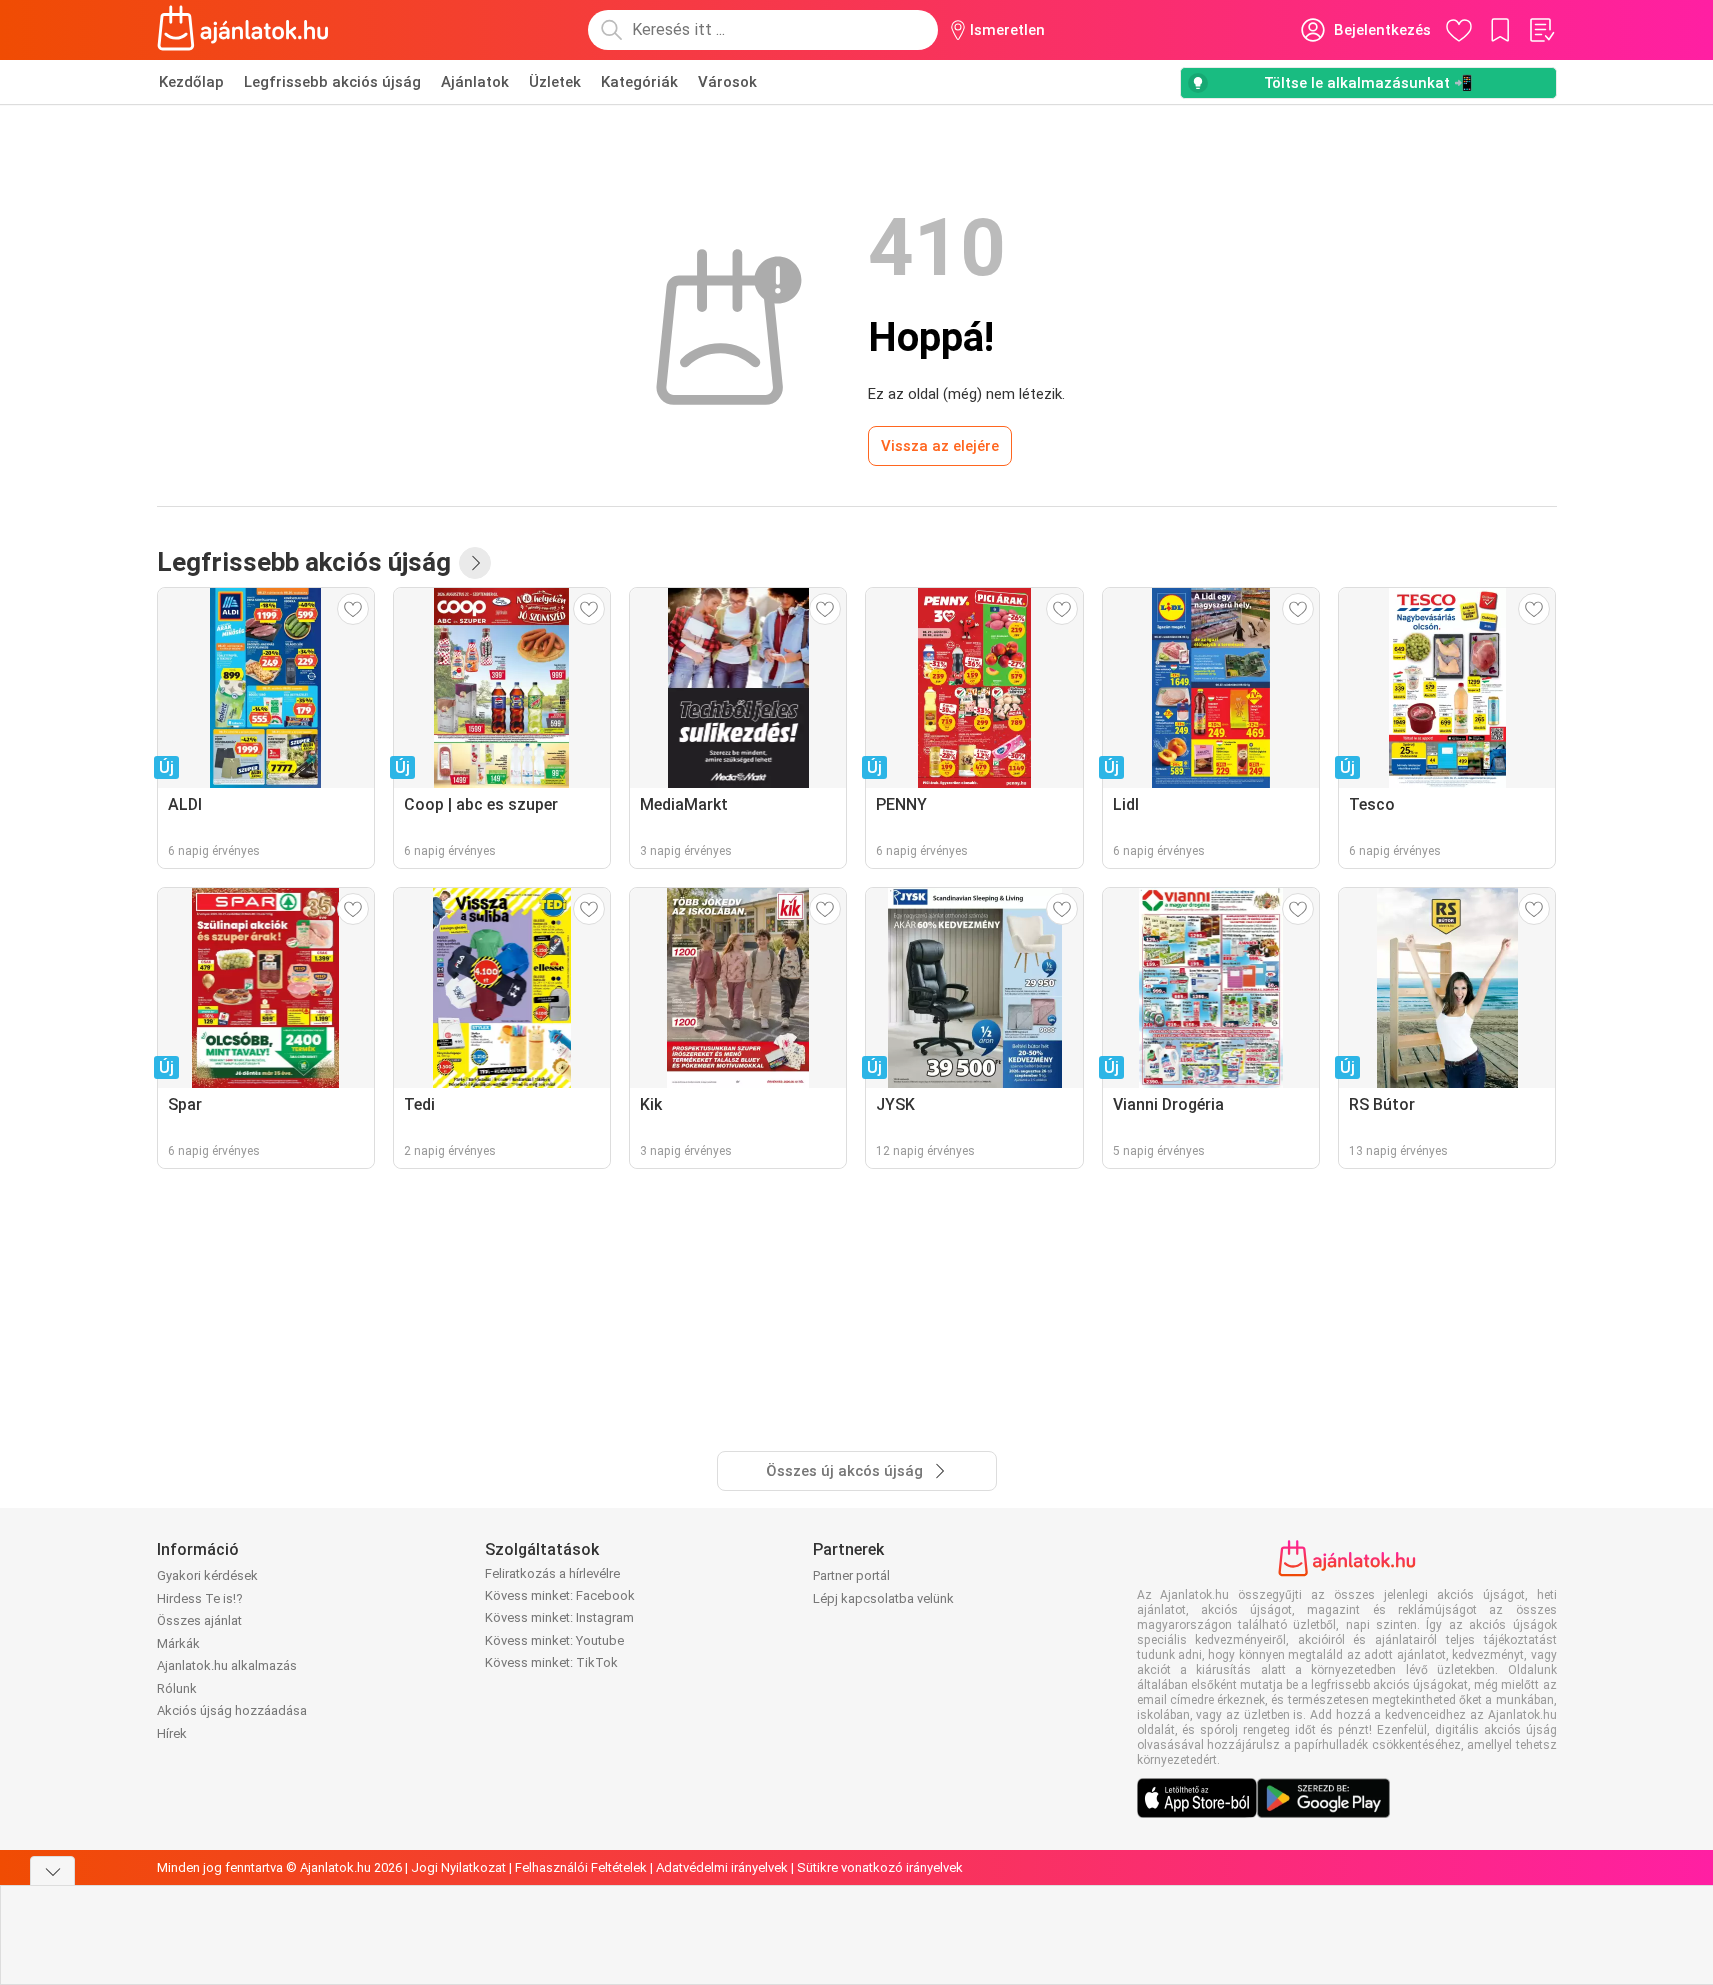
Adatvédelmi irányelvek (722, 1867)
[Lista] (1541, 30)
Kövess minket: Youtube (554, 1640)
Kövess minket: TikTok (551, 1662)
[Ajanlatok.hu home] (243, 30)
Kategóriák (639, 82)
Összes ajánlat (199, 1620)
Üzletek (555, 82)
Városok (727, 82)
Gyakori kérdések (207, 1575)
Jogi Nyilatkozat (458, 1867)
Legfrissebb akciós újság (332, 82)
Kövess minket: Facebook (560, 1595)
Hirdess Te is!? (200, 1598)
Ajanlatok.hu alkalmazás (227, 1665)
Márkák (178, 1643)
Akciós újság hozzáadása (232, 1710)
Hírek (172, 1733)
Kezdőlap (191, 82)
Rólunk (177, 1688)
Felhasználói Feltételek (581, 1867)
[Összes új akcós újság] (475, 563)
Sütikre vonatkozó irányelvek (880, 1867)
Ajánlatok (475, 82)
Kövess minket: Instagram (559, 1617)
